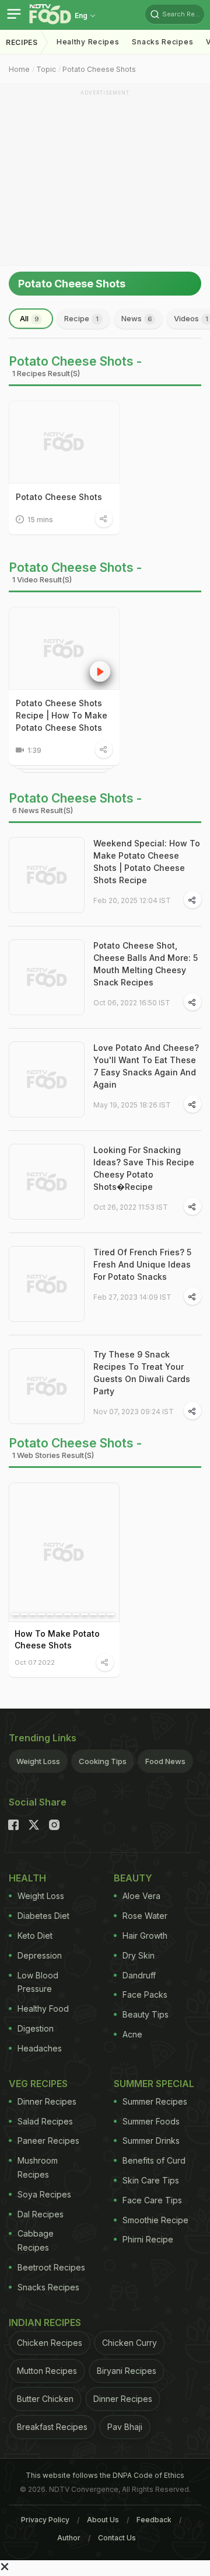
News (137, 318)
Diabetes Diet (43, 1916)
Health (27, 1878)
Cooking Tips (103, 1761)
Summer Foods (151, 2121)
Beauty (133, 1878)
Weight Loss (38, 1761)
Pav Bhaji (125, 2427)
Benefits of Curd (154, 2160)
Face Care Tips (152, 2200)
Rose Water (145, 1916)
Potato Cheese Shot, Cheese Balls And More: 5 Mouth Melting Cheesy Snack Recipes (146, 964)
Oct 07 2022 (35, 1662)
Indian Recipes (45, 2322)
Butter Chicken (45, 2399)
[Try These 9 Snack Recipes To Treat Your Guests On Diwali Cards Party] (47, 1386)
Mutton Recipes (47, 2371)
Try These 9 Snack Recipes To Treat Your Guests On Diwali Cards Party (142, 1373)
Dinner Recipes (47, 2101)
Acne (132, 2034)
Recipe (81, 318)
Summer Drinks (151, 2141)
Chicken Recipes (50, 2343)
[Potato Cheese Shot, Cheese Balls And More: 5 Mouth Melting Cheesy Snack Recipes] (47, 977)
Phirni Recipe (148, 2239)
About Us (103, 2520)
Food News (165, 1761)
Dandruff (139, 1975)
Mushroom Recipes (38, 2167)
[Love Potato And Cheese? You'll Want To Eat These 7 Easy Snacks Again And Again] (47, 1079)
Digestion (36, 2028)
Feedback (154, 2520)
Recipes (22, 42)
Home (19, 69)
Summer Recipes (155, 2101)
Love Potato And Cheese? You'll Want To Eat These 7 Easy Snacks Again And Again (146, 1066)
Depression (40, 1955)
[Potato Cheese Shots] (64, 442)
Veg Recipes (38, 2084)
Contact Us (117, 2538)
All (29, 318)
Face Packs (145, 1995)
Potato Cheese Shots (99, 69)
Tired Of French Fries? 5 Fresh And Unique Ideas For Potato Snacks (142, 1264)
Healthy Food (43, 2009)
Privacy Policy (45, 2520)
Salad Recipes (45, 2121)
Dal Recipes (41, 2214)
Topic (46, 69)
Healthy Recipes (88, 42)
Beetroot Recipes (51, 2267)
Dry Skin (139, 1955)
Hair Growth (145, 1936)
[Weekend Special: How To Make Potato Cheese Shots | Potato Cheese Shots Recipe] (47, 875)
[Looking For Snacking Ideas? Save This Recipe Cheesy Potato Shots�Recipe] (47, 1182)
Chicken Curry (129, 2343)
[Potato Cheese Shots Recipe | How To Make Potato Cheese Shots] (64, 648)
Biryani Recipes (127, 2371)
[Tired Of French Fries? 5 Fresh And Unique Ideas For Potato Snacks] (47, 1284)
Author (69, 2538)
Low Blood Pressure (38, 1982)
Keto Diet (35, 1936)
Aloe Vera (141, 1896)
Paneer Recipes (48, 2141)
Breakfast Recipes (52, 2427)
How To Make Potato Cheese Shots (57, 1639)
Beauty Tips (146, 2014)
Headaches (40, 2048)
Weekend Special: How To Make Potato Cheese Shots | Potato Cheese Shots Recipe (147, 862)
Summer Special (154, 2084)
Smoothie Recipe (155, 2220)
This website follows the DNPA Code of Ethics (105, 2475)
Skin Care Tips (151, 2180)
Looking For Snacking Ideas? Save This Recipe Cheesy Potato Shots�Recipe (144, 1168)
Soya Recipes (44, 2194)
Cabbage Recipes (36, 2240)
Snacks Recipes (162, 42)
